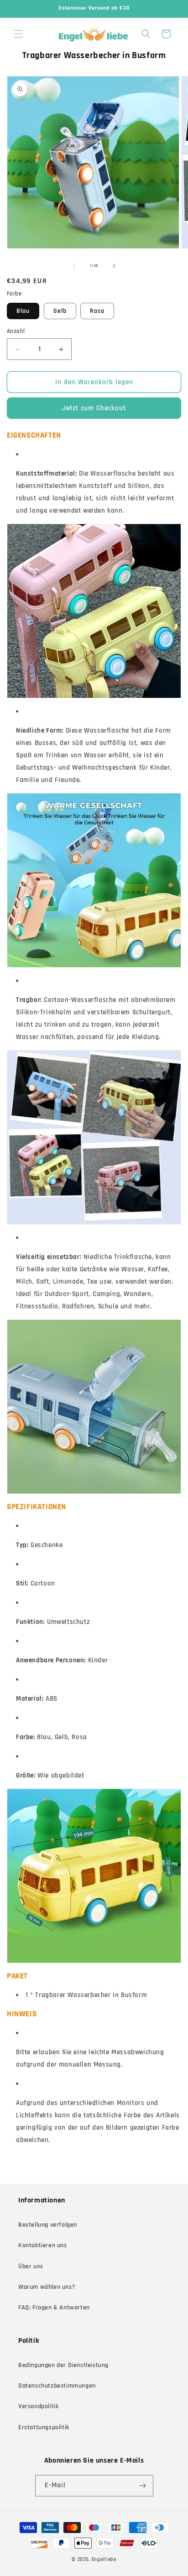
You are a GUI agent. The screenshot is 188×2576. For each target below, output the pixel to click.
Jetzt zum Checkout (94, 408)
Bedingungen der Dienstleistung (63, 2365)
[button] (18, 34)
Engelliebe (104, 2560)
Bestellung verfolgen (48, 2225)
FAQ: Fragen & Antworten (54, 2308)
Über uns (31, 2266)
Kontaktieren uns (43, 2245)
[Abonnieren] (143, 2486)
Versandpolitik (38, 2406)
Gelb (60, 311)
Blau (23, 311)
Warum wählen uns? (47, 2287)
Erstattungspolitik (44, 2427)
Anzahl (16, 331)
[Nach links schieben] (74, 266)
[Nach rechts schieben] (114, 266)
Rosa (97, 311)
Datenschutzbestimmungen (57, 2386)
